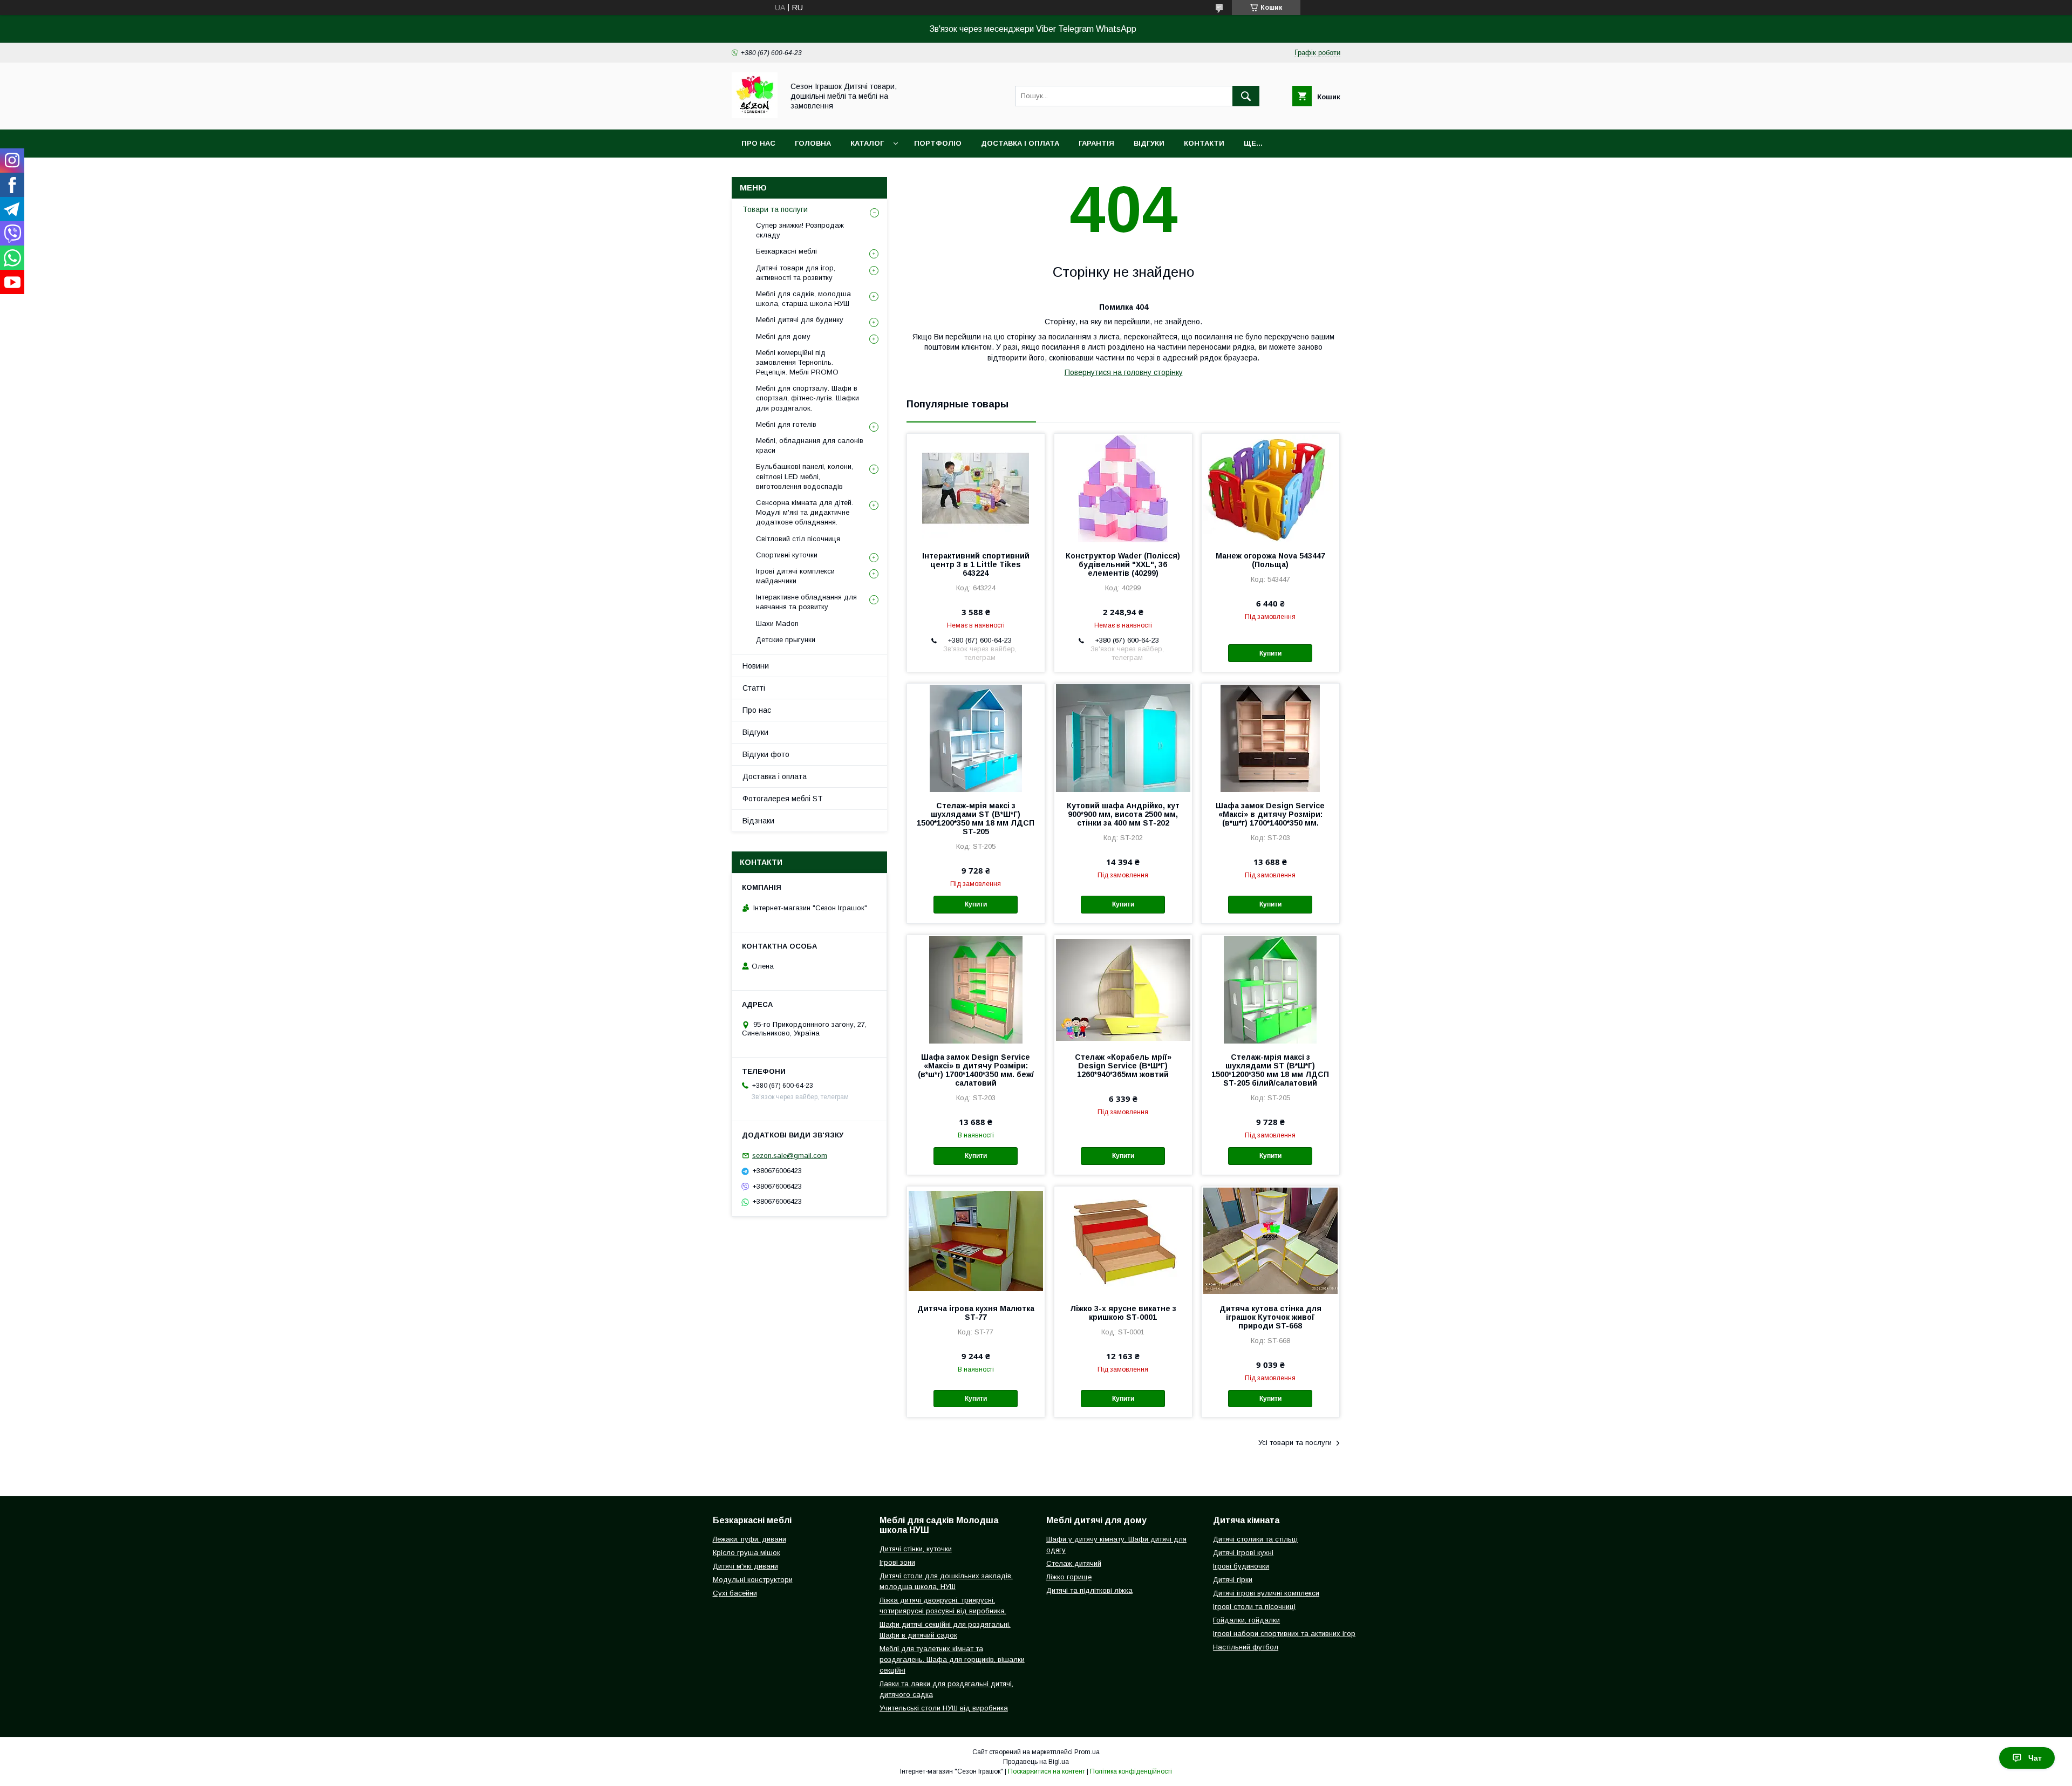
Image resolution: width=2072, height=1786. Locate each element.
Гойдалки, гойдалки (1246, 1620)
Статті (754, 688)
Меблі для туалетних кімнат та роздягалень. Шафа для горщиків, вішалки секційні (952, 1659)
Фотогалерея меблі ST (783, 799)
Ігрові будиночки (1241, 1566)
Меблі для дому (783, 336)
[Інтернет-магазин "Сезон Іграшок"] (755, 115)
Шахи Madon (777, 623)
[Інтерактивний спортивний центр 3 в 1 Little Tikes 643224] (976, 488)
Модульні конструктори (753, 1580)
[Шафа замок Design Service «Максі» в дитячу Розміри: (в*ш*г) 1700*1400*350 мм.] (1270, 738)
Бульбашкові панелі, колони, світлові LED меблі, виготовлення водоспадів (805, 476)
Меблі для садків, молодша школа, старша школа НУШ (803, 299)
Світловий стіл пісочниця (798, 539)
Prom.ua (1087, 1752)
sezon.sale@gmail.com (790, 1156)
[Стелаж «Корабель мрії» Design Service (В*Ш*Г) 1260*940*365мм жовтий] (1123, 989)
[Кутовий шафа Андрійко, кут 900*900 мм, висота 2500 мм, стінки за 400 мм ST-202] (1123, 738)
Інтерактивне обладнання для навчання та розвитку (806, 602)
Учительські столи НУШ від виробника (944, 1708)
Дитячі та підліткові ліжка (1089, 1590)
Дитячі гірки (1233, 1580)
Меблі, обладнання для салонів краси (810, 445)
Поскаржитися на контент (1047, 1771)
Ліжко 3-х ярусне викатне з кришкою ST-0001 (1123, 1313)
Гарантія (1096, 143)
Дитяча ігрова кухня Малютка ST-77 (976, 1313)
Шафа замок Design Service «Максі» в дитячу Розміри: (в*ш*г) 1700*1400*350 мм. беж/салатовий (976, 1070)
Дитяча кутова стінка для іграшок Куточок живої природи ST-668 (1270, 1317)
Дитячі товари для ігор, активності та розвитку (796, 273)
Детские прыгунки (786, 640)
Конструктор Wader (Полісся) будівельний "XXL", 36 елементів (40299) (1123, 564)
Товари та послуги (775, 209)
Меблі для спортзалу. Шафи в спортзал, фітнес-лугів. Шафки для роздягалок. (807, 398)
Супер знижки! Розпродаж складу (800, 230)
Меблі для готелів (786, 424)
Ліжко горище (1069, 1577)
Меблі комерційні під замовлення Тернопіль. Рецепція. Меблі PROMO (797, 362)
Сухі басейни (735, 1593)
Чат (2035, 1758)
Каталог (867, 143)
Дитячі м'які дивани (745, 1566)
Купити (1270, 653)
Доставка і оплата (1020, 143)
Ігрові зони (897, 1562)
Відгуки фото (766, 754)
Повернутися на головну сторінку (1124, 372)
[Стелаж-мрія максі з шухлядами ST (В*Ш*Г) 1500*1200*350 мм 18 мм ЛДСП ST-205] (976, 738)
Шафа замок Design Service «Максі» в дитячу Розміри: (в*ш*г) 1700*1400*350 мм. (1270, 814)
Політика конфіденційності (1131, 1771)
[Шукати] (1246, 96)
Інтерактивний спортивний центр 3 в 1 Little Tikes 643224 (976, 564)
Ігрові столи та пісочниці (1254, 1607)
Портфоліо (938, 143)
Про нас (758, 143)
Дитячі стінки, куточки (916, 1549)
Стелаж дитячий (1074, 1563)
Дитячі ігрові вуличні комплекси (1266, 1593)
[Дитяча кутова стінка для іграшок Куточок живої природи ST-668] (1270, 1240)
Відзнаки (758, 821)
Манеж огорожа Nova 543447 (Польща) (1270, 560)
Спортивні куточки (787, 555)
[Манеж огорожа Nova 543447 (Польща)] (1270, 488)
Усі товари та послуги (1295, 1443)
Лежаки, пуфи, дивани (749, 1539)
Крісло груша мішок (747, 1553)
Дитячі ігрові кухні (1243, 1553)
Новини (756, 666)
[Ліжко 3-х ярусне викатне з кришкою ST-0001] (1123, 1240)
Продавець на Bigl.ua (1036, 1762)
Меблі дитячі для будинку (800, 320)
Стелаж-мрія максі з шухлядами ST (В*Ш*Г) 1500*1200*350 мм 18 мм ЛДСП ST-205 (976, 819)
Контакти (1204, 143)
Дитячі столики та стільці (1255, 1539)
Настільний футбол (1246, 1647)
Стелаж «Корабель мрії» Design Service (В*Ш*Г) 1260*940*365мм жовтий (1123, 1066)
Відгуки (1149, 143)
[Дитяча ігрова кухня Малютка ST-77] (976, 1240)
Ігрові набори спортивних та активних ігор (1284, 1634)
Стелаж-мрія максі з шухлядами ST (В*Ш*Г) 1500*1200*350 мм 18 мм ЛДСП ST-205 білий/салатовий (1270, 1070)
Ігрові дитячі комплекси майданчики (795, 576)
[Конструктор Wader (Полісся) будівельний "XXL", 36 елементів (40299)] (1123, 488)
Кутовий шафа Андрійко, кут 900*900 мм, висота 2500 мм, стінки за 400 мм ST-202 (1123, 814)
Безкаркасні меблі (786, 251)
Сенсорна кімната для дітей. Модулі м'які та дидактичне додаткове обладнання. (805, 512)
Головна (813, 143)
